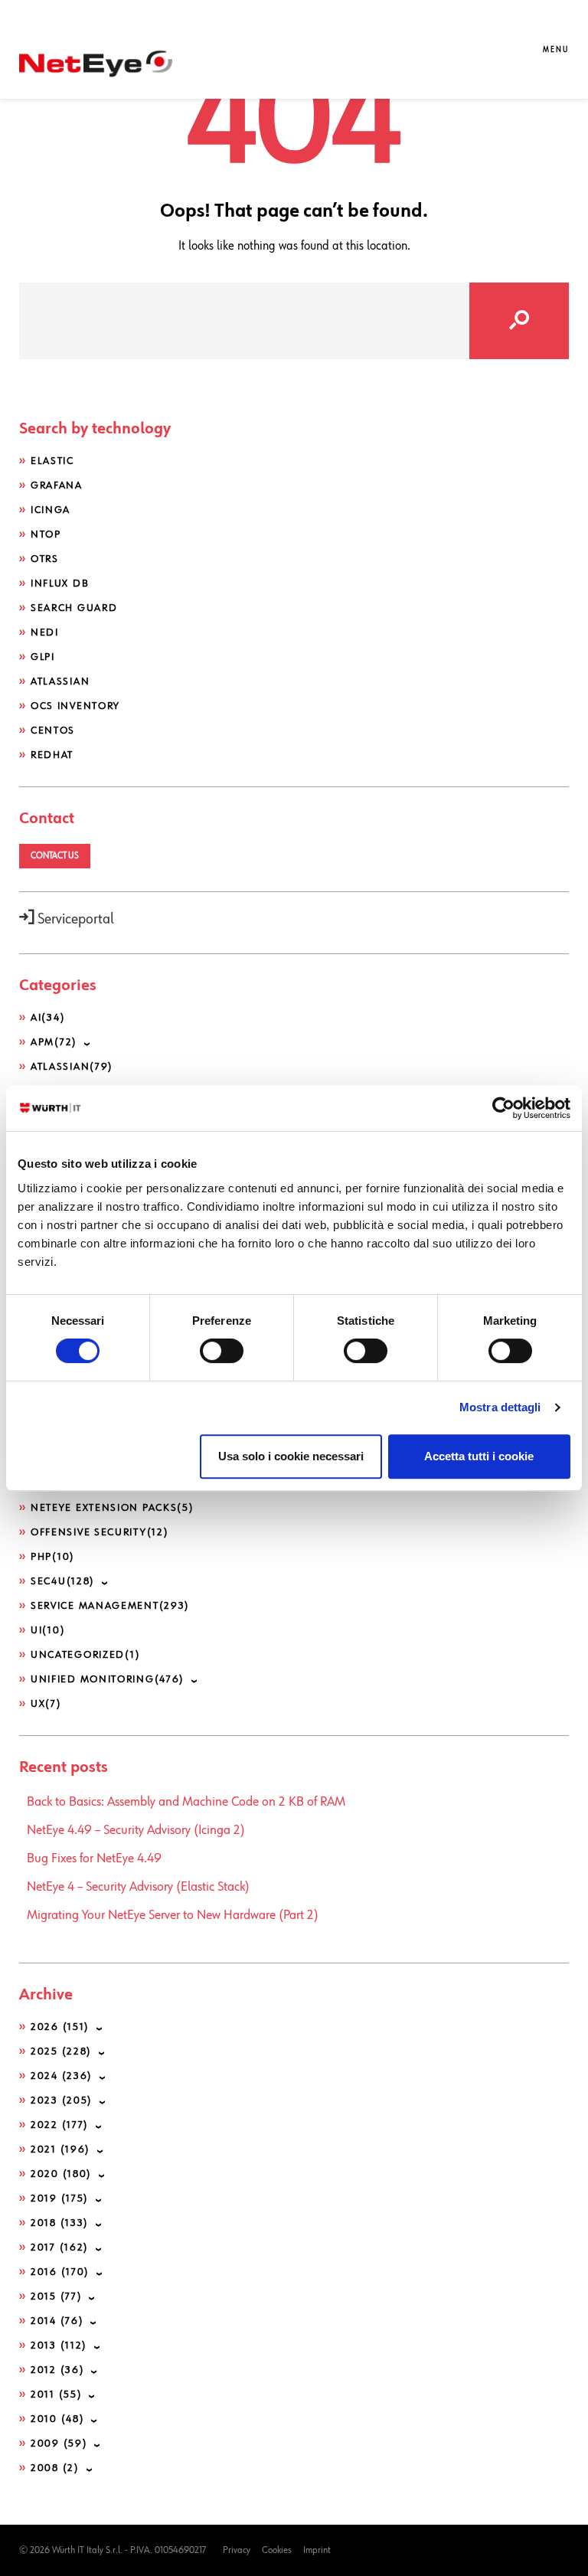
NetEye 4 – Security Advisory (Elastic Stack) (138, 1887)
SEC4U (63, 1581)
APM (54, 1042)
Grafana (57, 485)
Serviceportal (74, 919)
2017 (60, 2247)
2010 (57, 2419)
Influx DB (60, 584)
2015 (56, 2296)
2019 (60, 2198)
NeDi (45, 633)
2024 (62, 2076)
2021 (60, 2149)
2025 (61, 2051)
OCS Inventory (75, 706)
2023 (62, 2100)
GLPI (43, 657)
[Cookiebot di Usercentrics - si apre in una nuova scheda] (503, 1108)
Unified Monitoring (108, 1679)
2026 (60, 2027)
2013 (59, 2346)
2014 (57, 2321)
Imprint (317, 2550)
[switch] (222, 1351)
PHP (53, 1557)
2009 (59, 2444)
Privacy (237, 2550)
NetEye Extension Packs (113, 1508)
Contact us (55, 856)
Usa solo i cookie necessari (291, 1456)
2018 (60, 2223)
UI (48, 1630)
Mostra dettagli (500, 1407)
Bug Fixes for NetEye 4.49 (94, 1858)
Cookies (277, 2550)
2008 (55, 2468)
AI (48, 1018)
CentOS (53, 731)
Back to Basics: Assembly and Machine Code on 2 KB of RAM (186, 1802)
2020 (61, 2174)
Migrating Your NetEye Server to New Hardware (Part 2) (173, 1915)
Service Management (110, 1606)
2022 (60, 2125)
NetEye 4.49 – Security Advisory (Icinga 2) (136, 1830)
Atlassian (60, 682)
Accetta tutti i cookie (479, 1456)
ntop (46, 534)
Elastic (52, 461)
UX (46, 1704)
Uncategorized (85, 1655)
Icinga (51, 510)
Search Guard (74, 608)
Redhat (52, 755)
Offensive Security (100, 1532)
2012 (57, 2370)
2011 (56, 2395)
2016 (60, 2272)
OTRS (45, 559)
